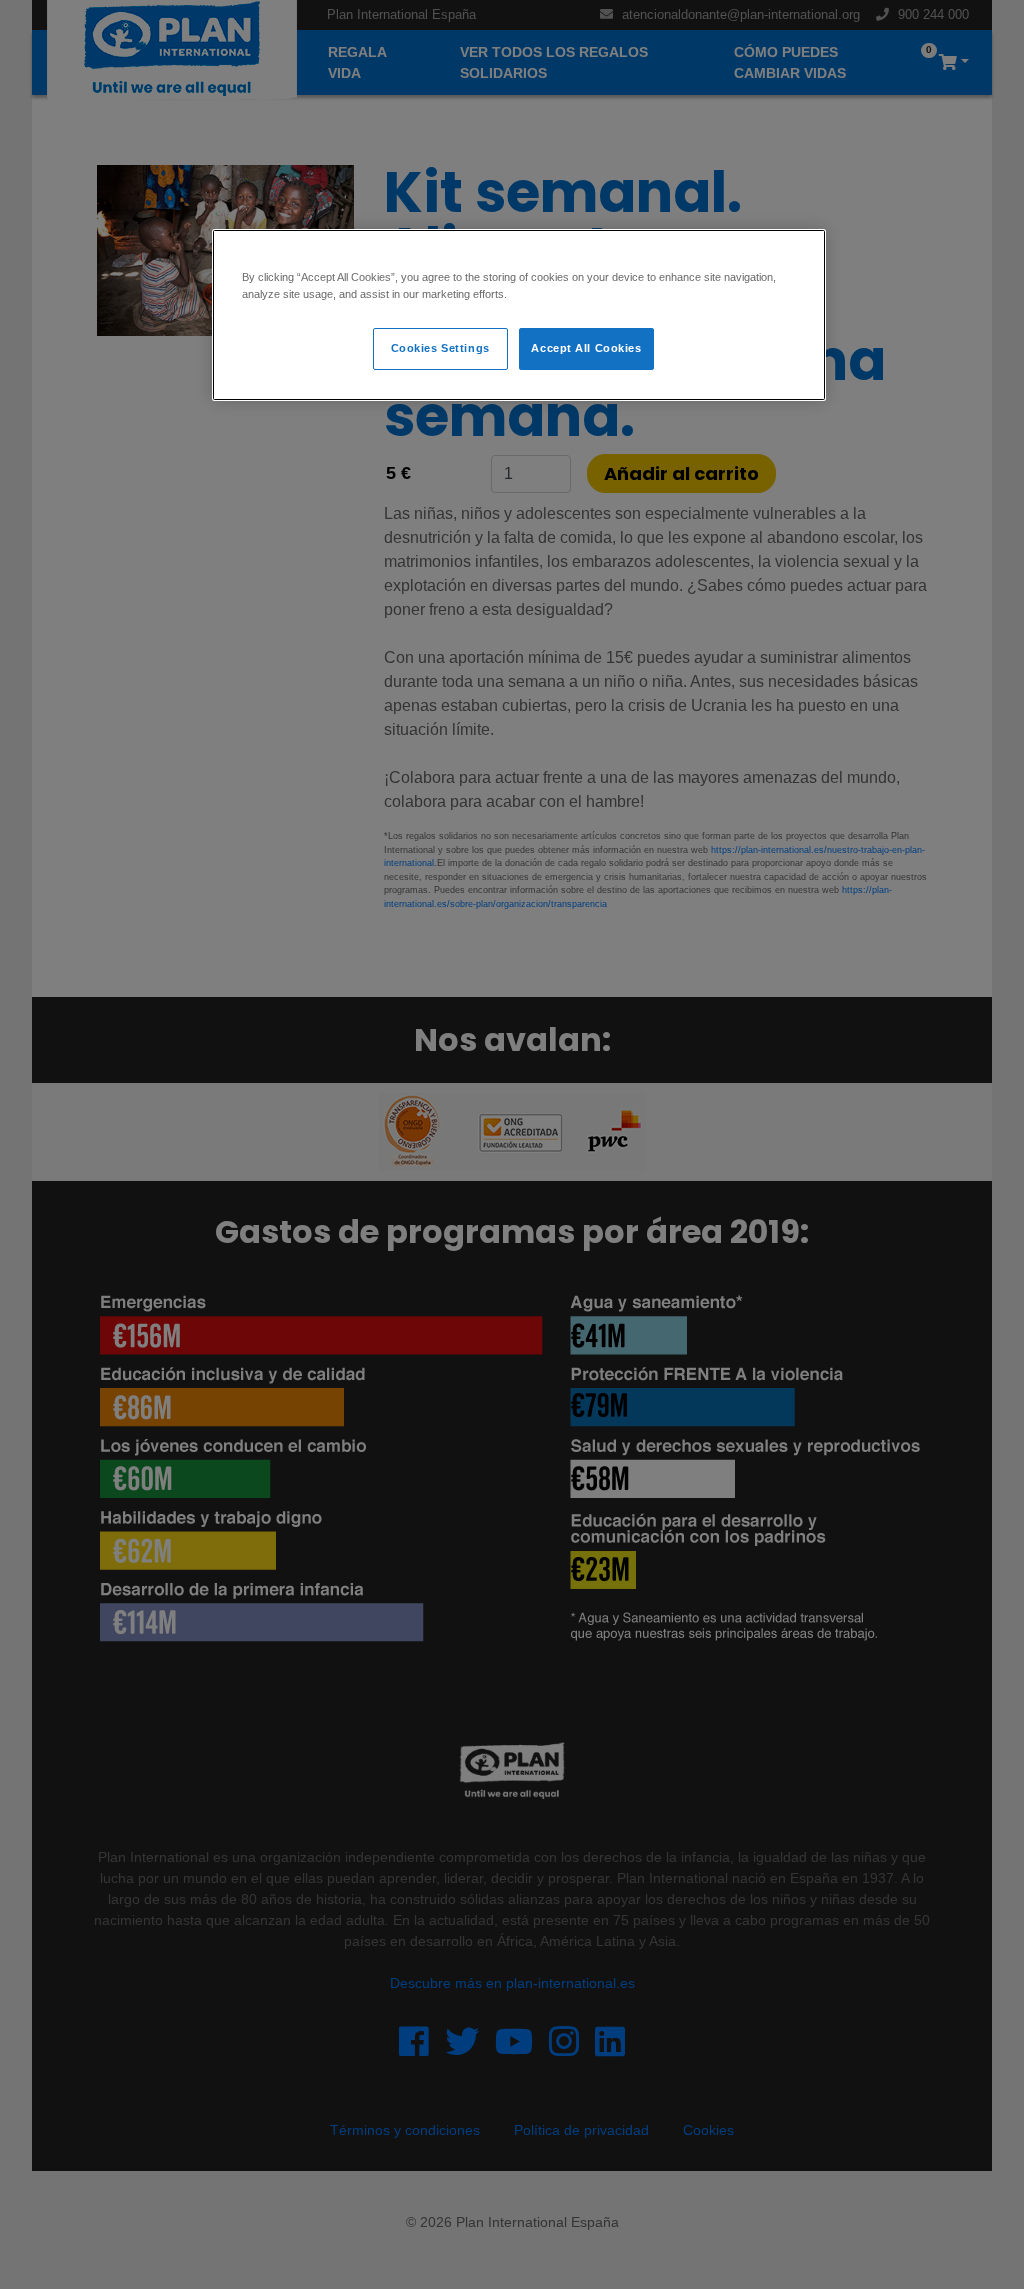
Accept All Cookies (586, 348)
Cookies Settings (440, 348)
